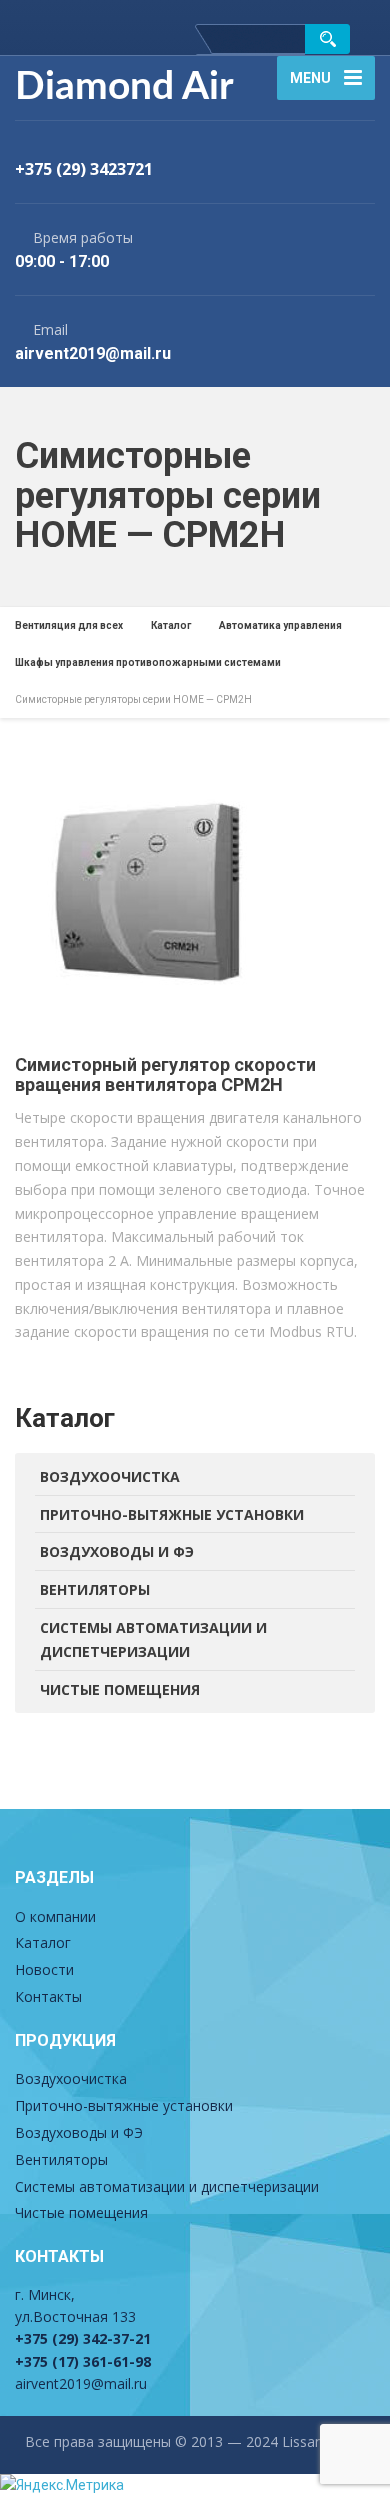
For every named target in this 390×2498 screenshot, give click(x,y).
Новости (44, 1969)
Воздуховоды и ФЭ (117, 1551)
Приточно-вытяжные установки (172, 1514)
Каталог (43, 1942)
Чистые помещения (120, 1689)
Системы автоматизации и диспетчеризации (153, 1639)
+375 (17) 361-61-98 (83, 2361)
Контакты (48, 1996)
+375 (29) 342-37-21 (83, 2338)
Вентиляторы (95, 1589)
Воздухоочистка (110, 1476)
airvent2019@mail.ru (81, 2383)
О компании (55, 1916)
